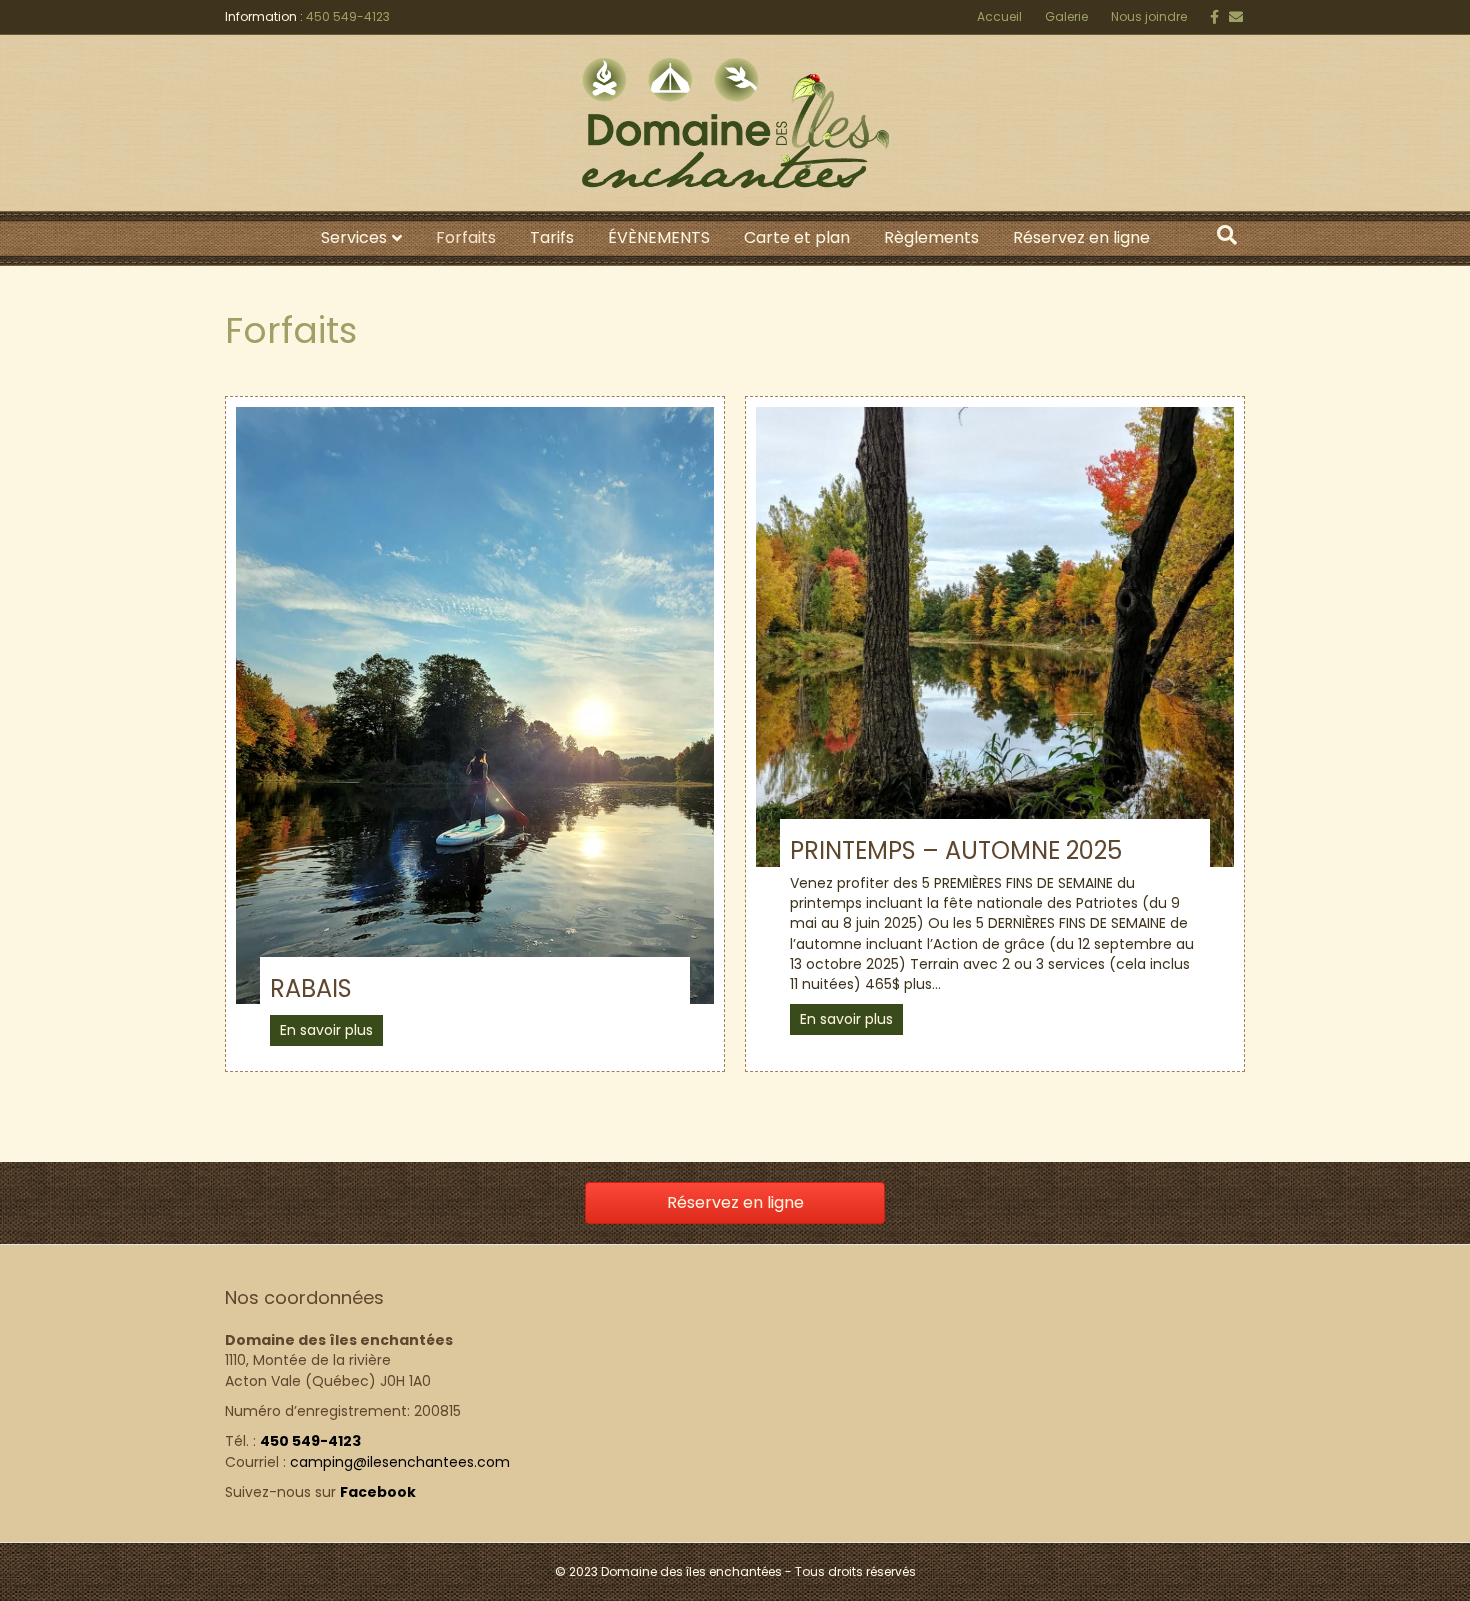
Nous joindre (1149, 16)
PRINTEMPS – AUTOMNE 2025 (956, 850)
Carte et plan (797, 237)
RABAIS (311, 988)
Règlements (931, 237)
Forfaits (466, 237)
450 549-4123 (348, 16)
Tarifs (552, 237)
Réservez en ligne (1081, 237)
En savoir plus (326, 1030)
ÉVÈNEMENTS (659, 237)
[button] (735, 1203)
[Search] (1227, 235)
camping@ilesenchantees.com (400, 1462)
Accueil (999, 16)
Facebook (378, 1492)
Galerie (1066, 16)
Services (354, 237)
